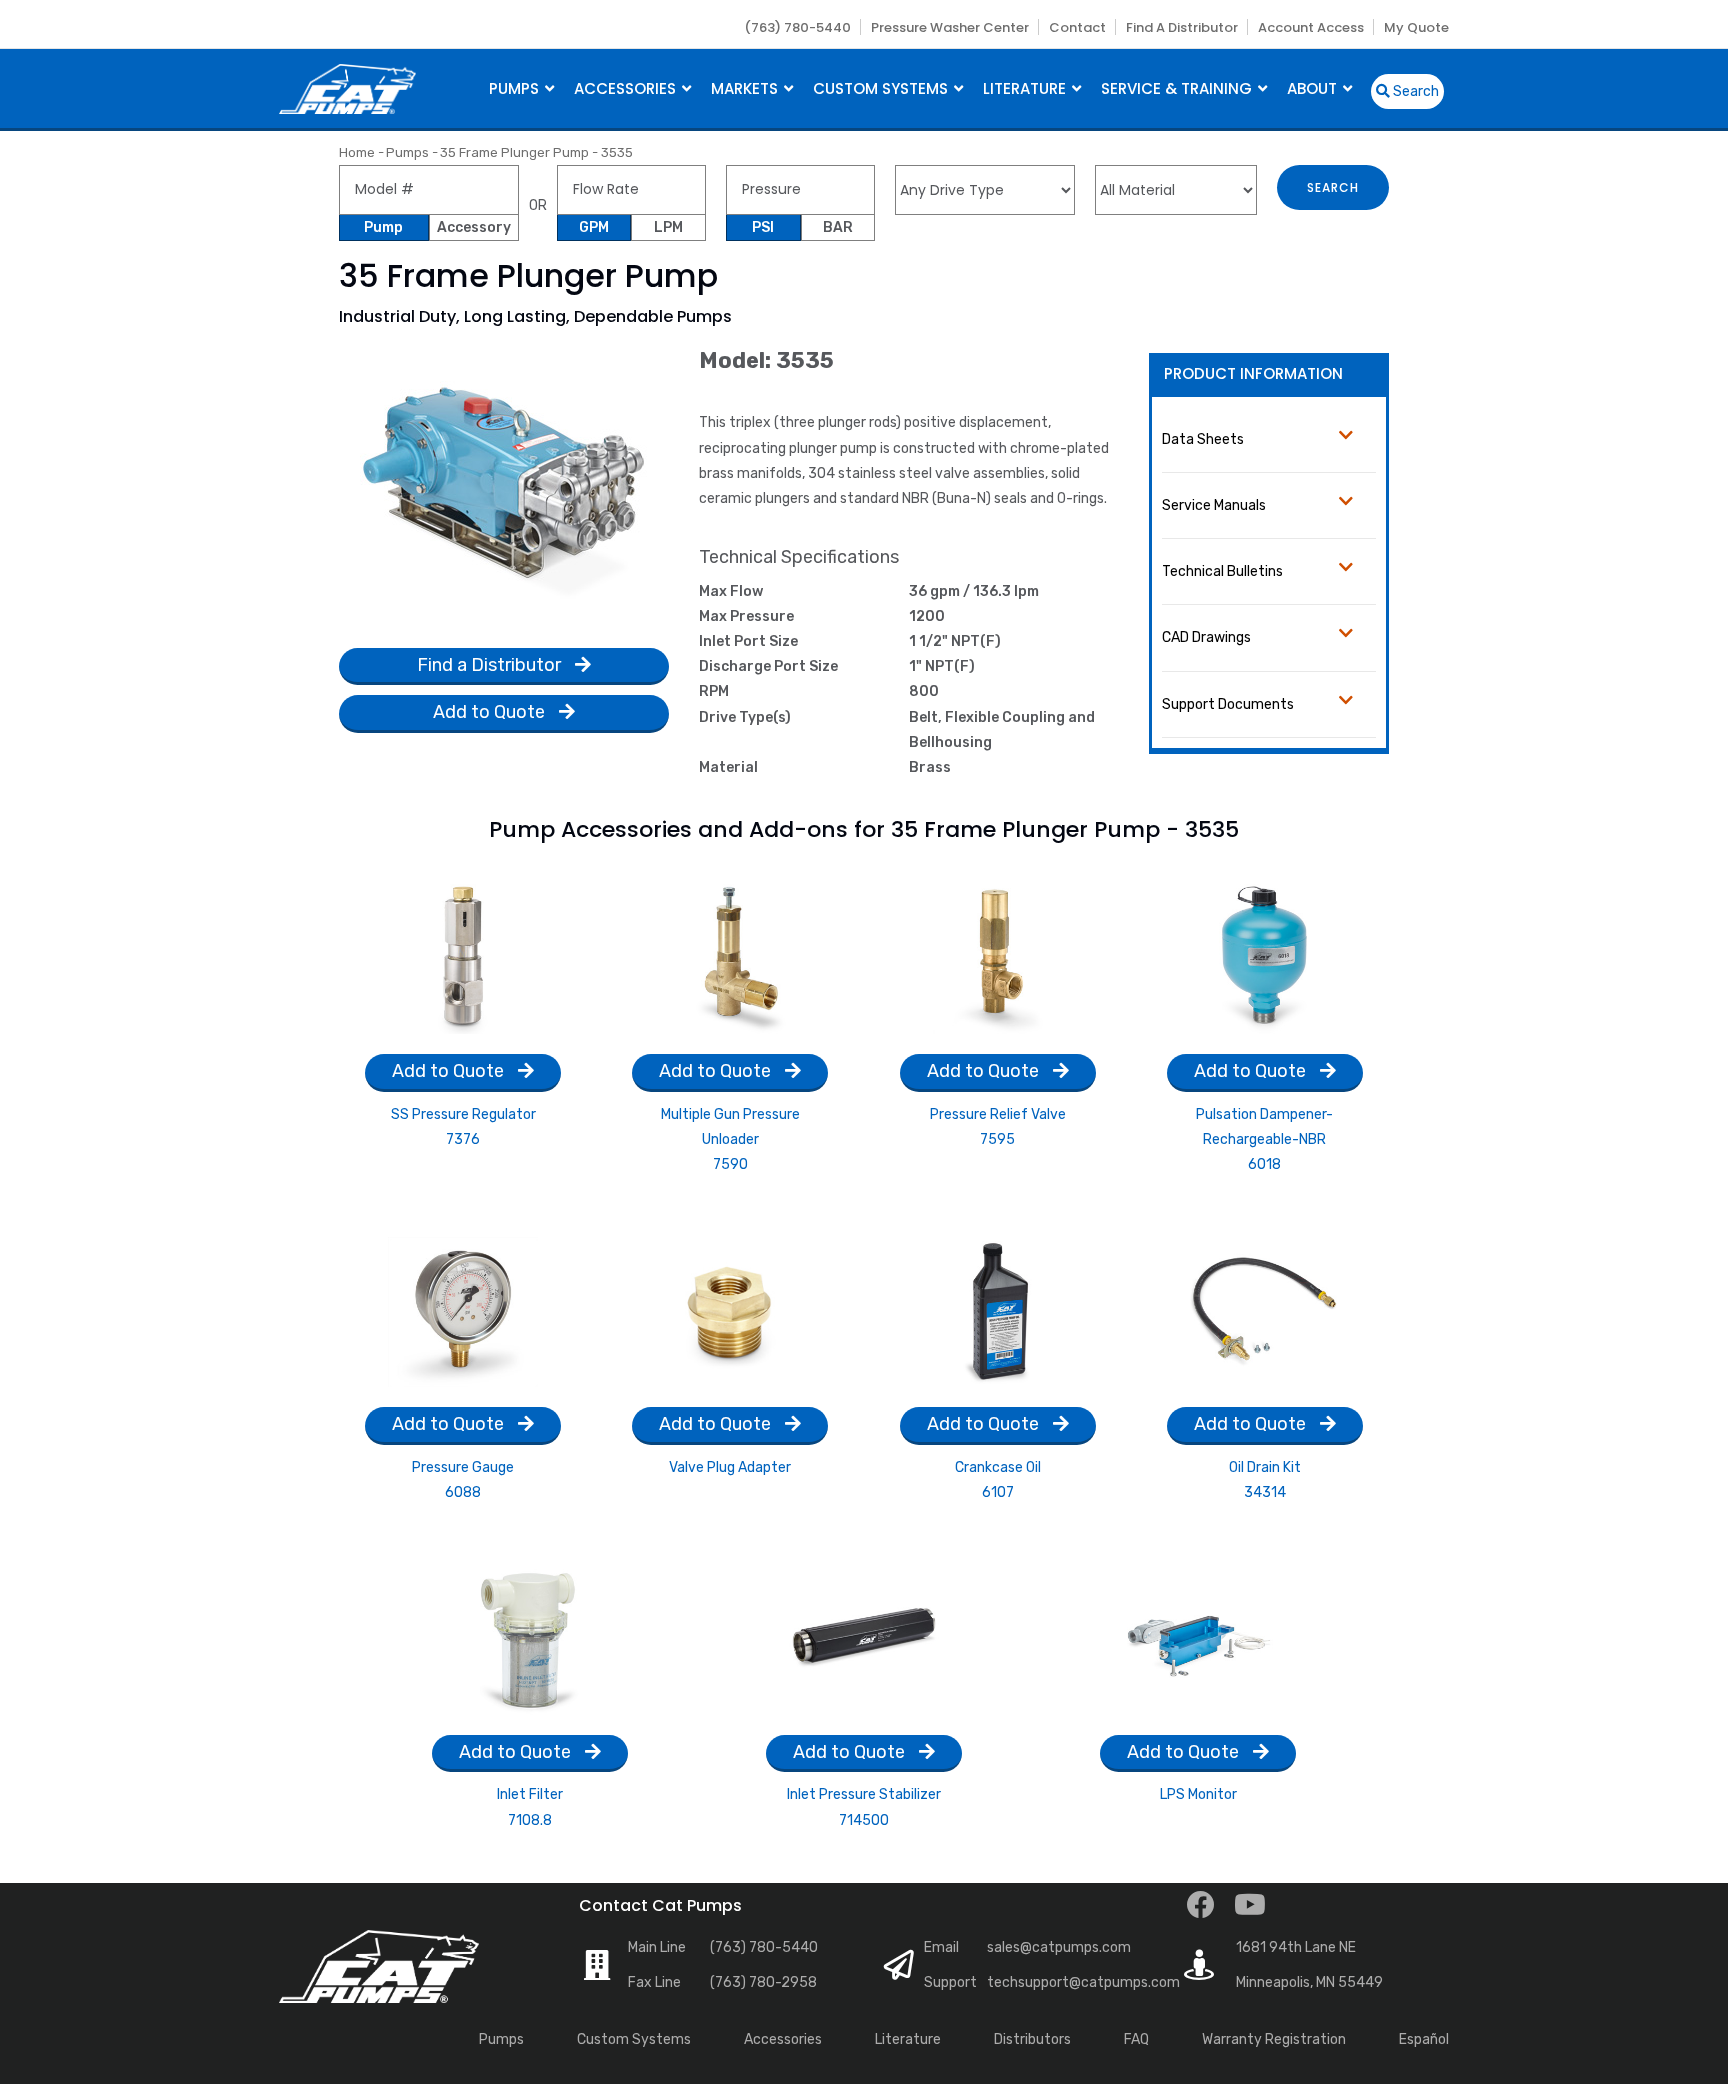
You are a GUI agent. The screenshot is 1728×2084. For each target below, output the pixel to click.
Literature (1026, 88)
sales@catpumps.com (1059, 1947)
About (1314, 88)
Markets (746, 88)
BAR (838, 227)
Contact (1077, 27)
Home (357, 152)
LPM (668, 227)
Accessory (474, 227)
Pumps (516, 88)
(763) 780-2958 (763, 1982)
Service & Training (1178, 88)
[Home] (347, 86)
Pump (383, 227)
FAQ (1136, 2039)
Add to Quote (491, 712)
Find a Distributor (1182, 27)
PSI (763, 227)
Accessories (627, 88)
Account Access (1311, 27)
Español (1424, 2039)
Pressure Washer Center (950, 27)
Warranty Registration (1274, 2039)
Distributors (1032, 2039)
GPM (594, 227)
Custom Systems (882, 88)
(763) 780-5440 (797, 27)
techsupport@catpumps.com (1083, 1982)
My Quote (1416, 27)
